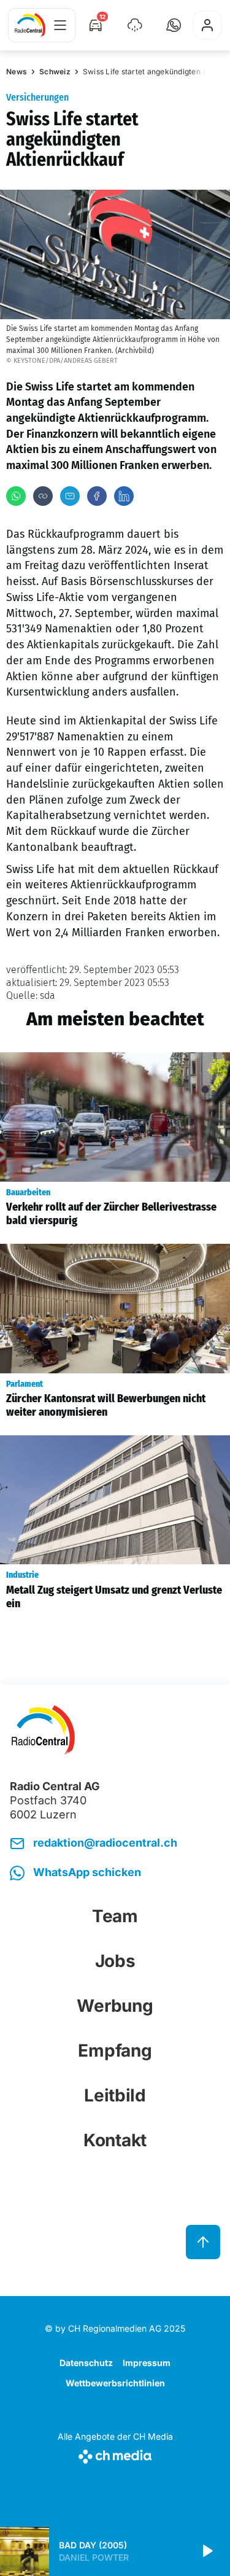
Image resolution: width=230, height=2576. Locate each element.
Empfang (115, 2050)
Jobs (115, 1961)
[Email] (70, 496)
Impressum (147, 2363)
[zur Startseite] (30, 25)
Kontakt (115, 2140)
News (17, 72)
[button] (174, 25)
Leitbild (115, 2095)
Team (115, 1916)
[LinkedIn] (124, 496)
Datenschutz (86, 2363)
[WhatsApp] (16, 496)
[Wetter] (135, 25)
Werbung (115, 2006)
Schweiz (55, 72)
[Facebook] (97, 496)
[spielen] (207, 2551)
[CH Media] (115, 2454)
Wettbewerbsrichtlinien (115, 2383)
